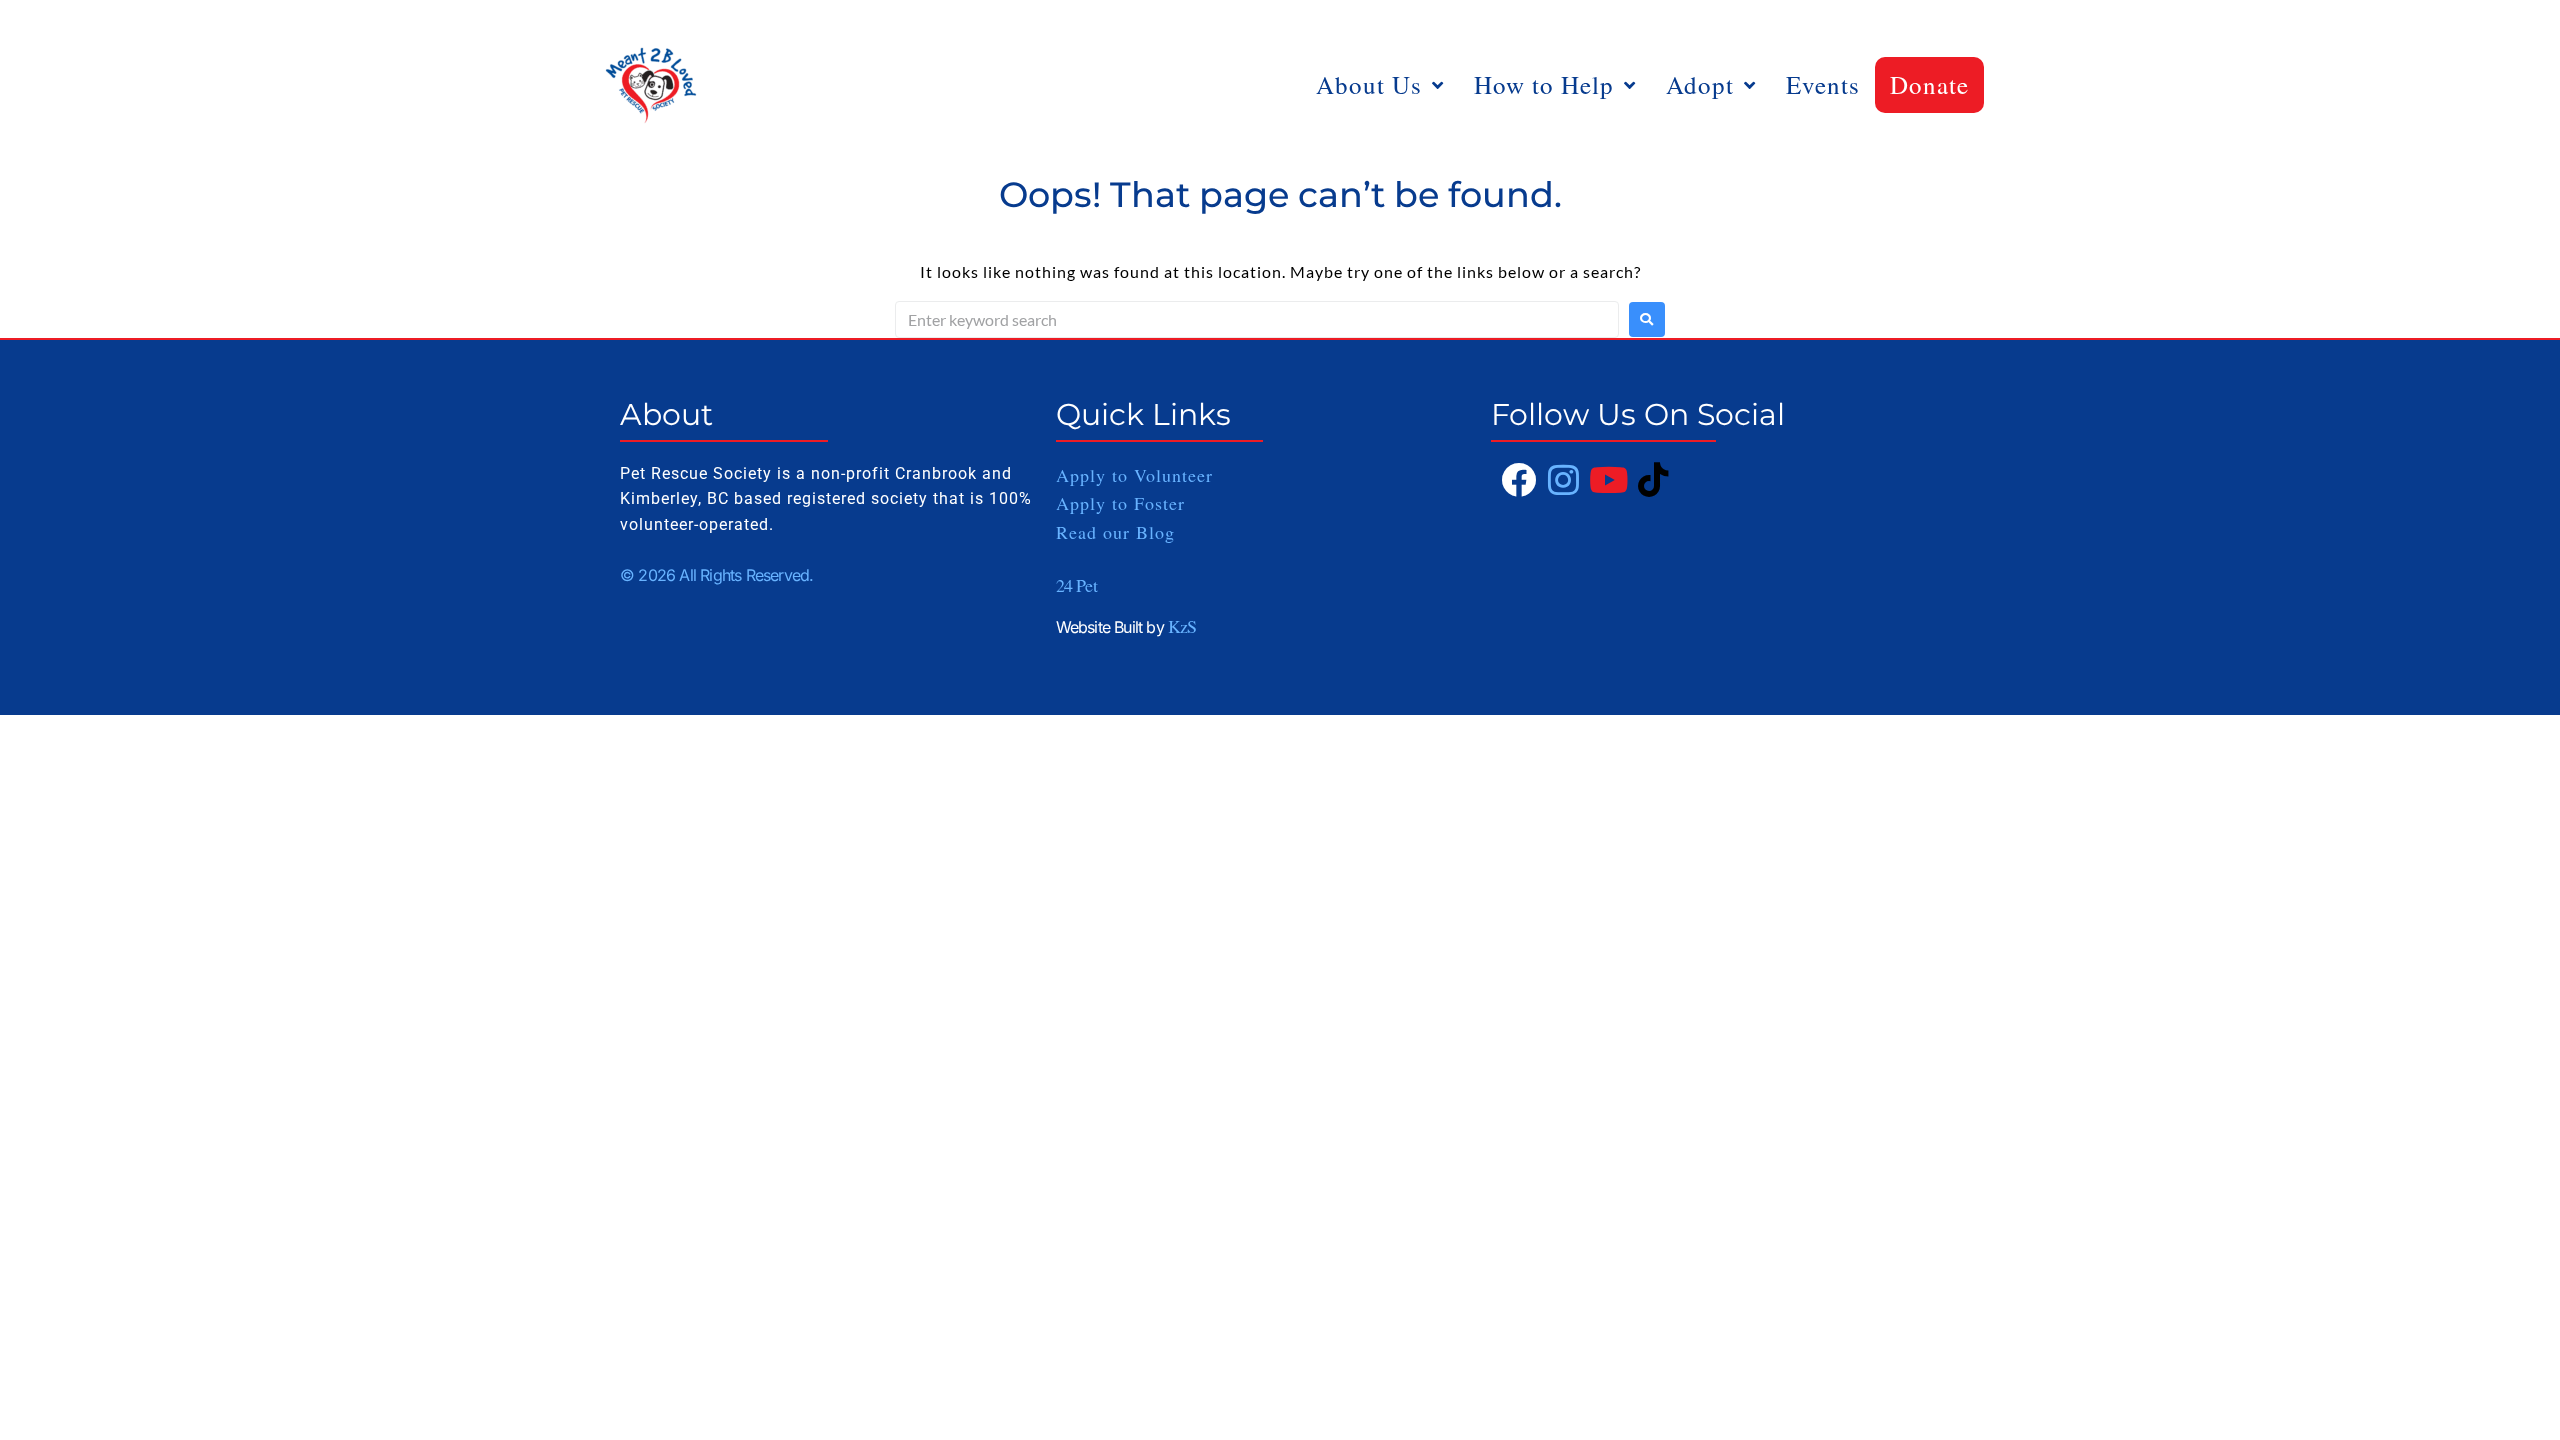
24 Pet (1076, 585)
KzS (1182, 626)
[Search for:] (1257, 319)
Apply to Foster (1124, 503)
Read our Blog (1115, 532)
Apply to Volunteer (1134, 475)
